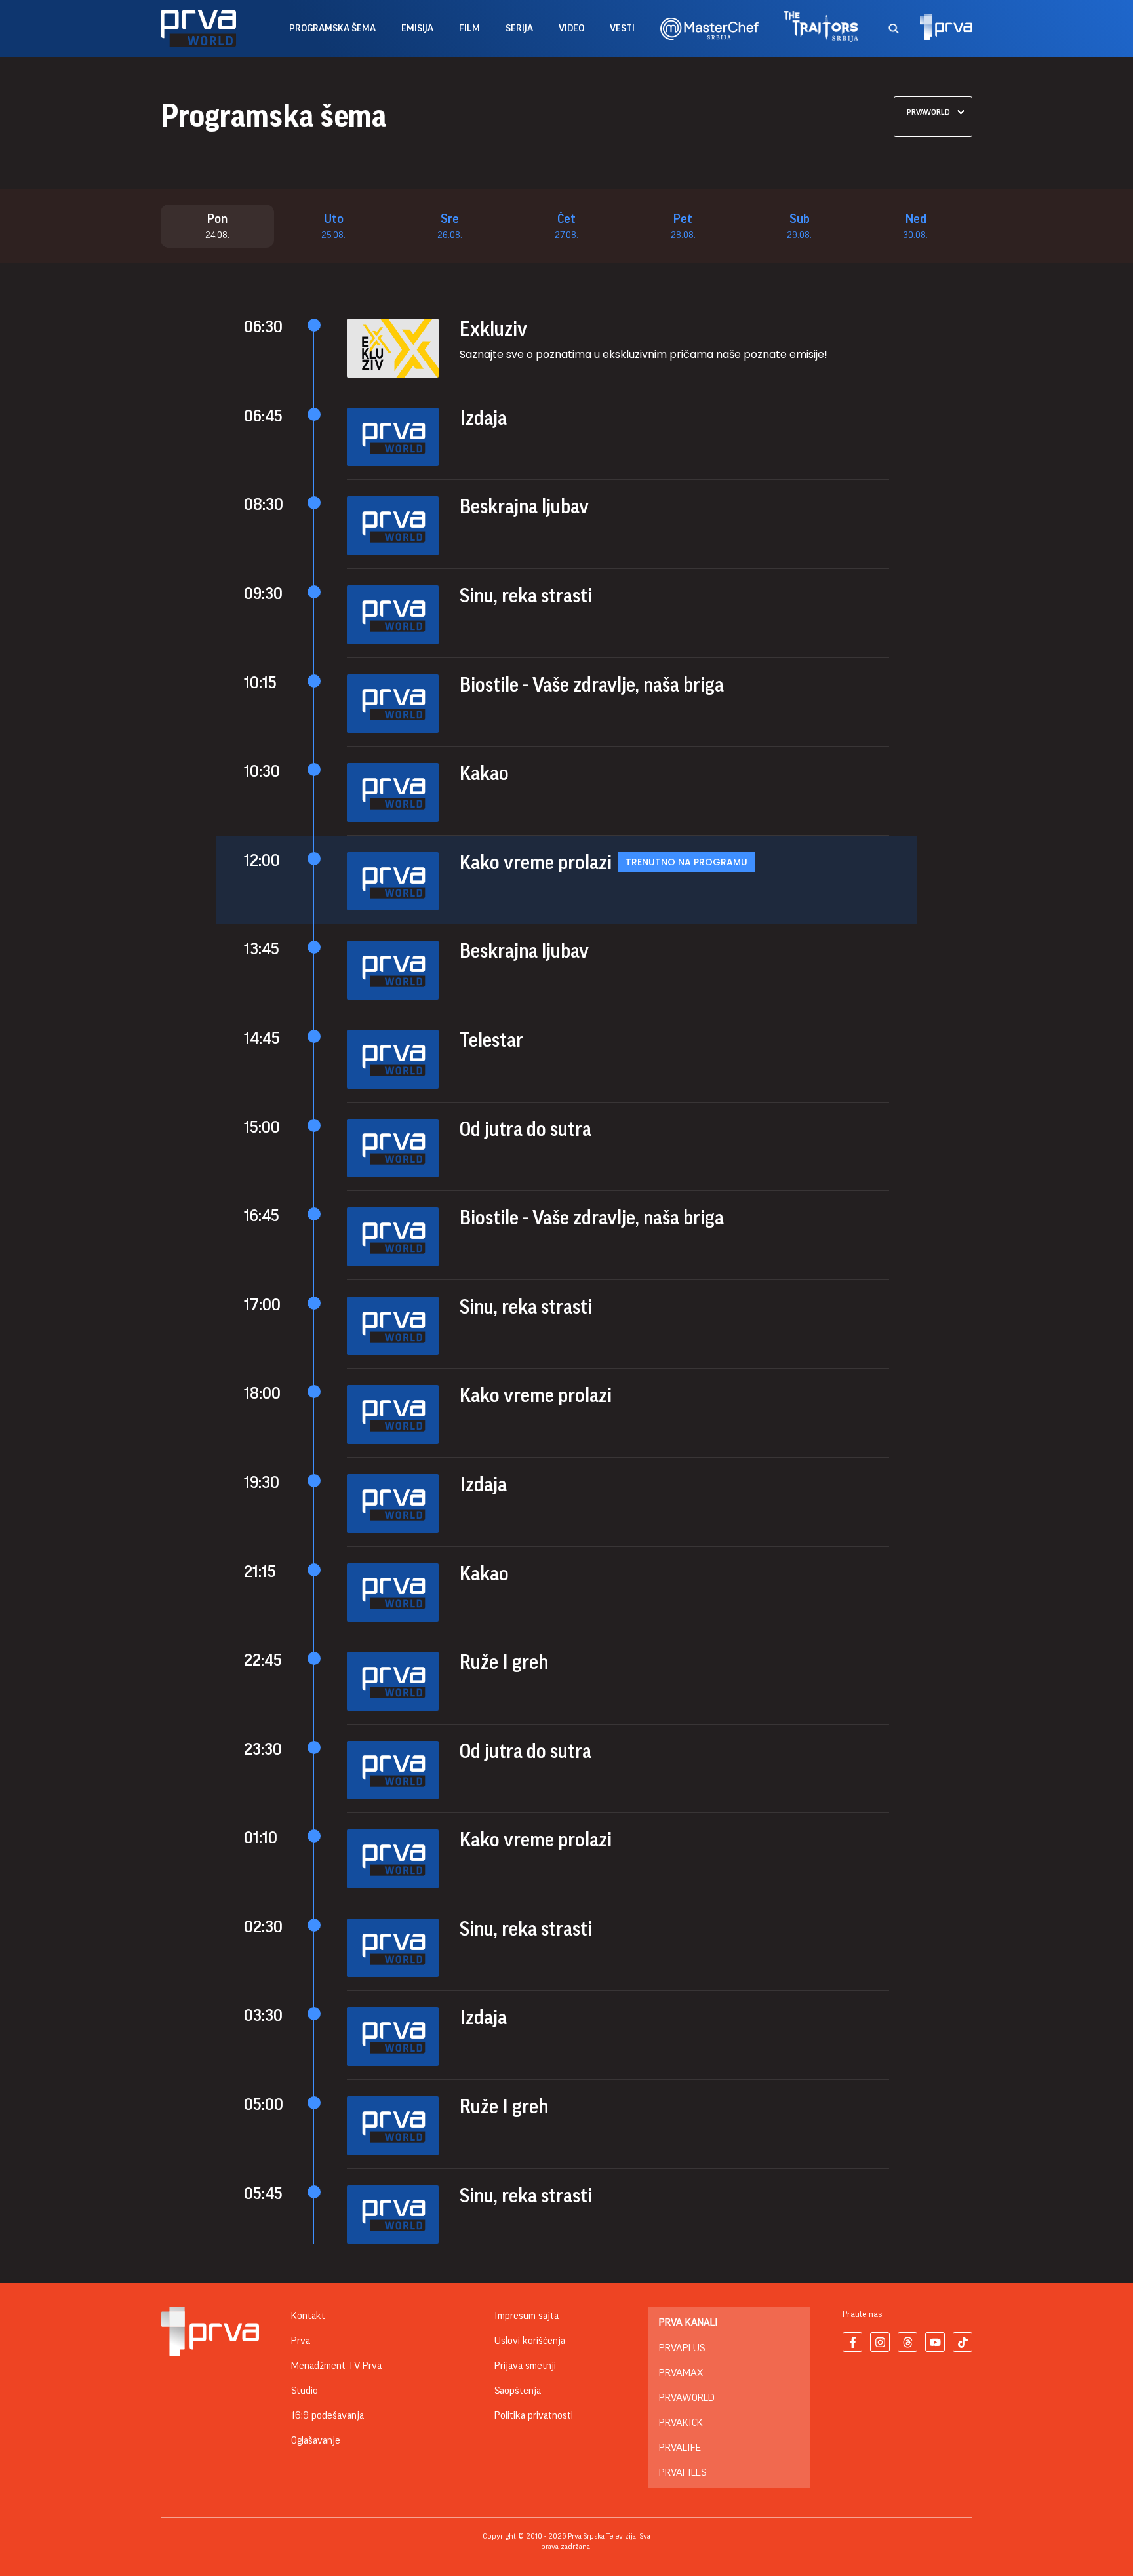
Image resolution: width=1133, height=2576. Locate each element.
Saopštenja (518, 2391)
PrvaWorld (687, 2398)
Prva (301, 2341)
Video (571, 29)
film (469, 29)
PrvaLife (680, 2448)
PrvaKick (681, 2423)
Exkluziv (493, 329)
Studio (305, 2391)
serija (519, 29)
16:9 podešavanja (328, 2415)
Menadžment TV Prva (336, 2366)
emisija (417, 29)
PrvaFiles (683, 2472)
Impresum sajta (527, 2316)
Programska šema (332, 29)
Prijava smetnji (525, 2366)
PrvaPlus (682, 2348)
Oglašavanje (316, 2440)
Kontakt (308, 2316)
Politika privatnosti (534, 2415)
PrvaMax (681, 2373)
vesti (622, 29)
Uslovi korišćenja (530, 2341)
